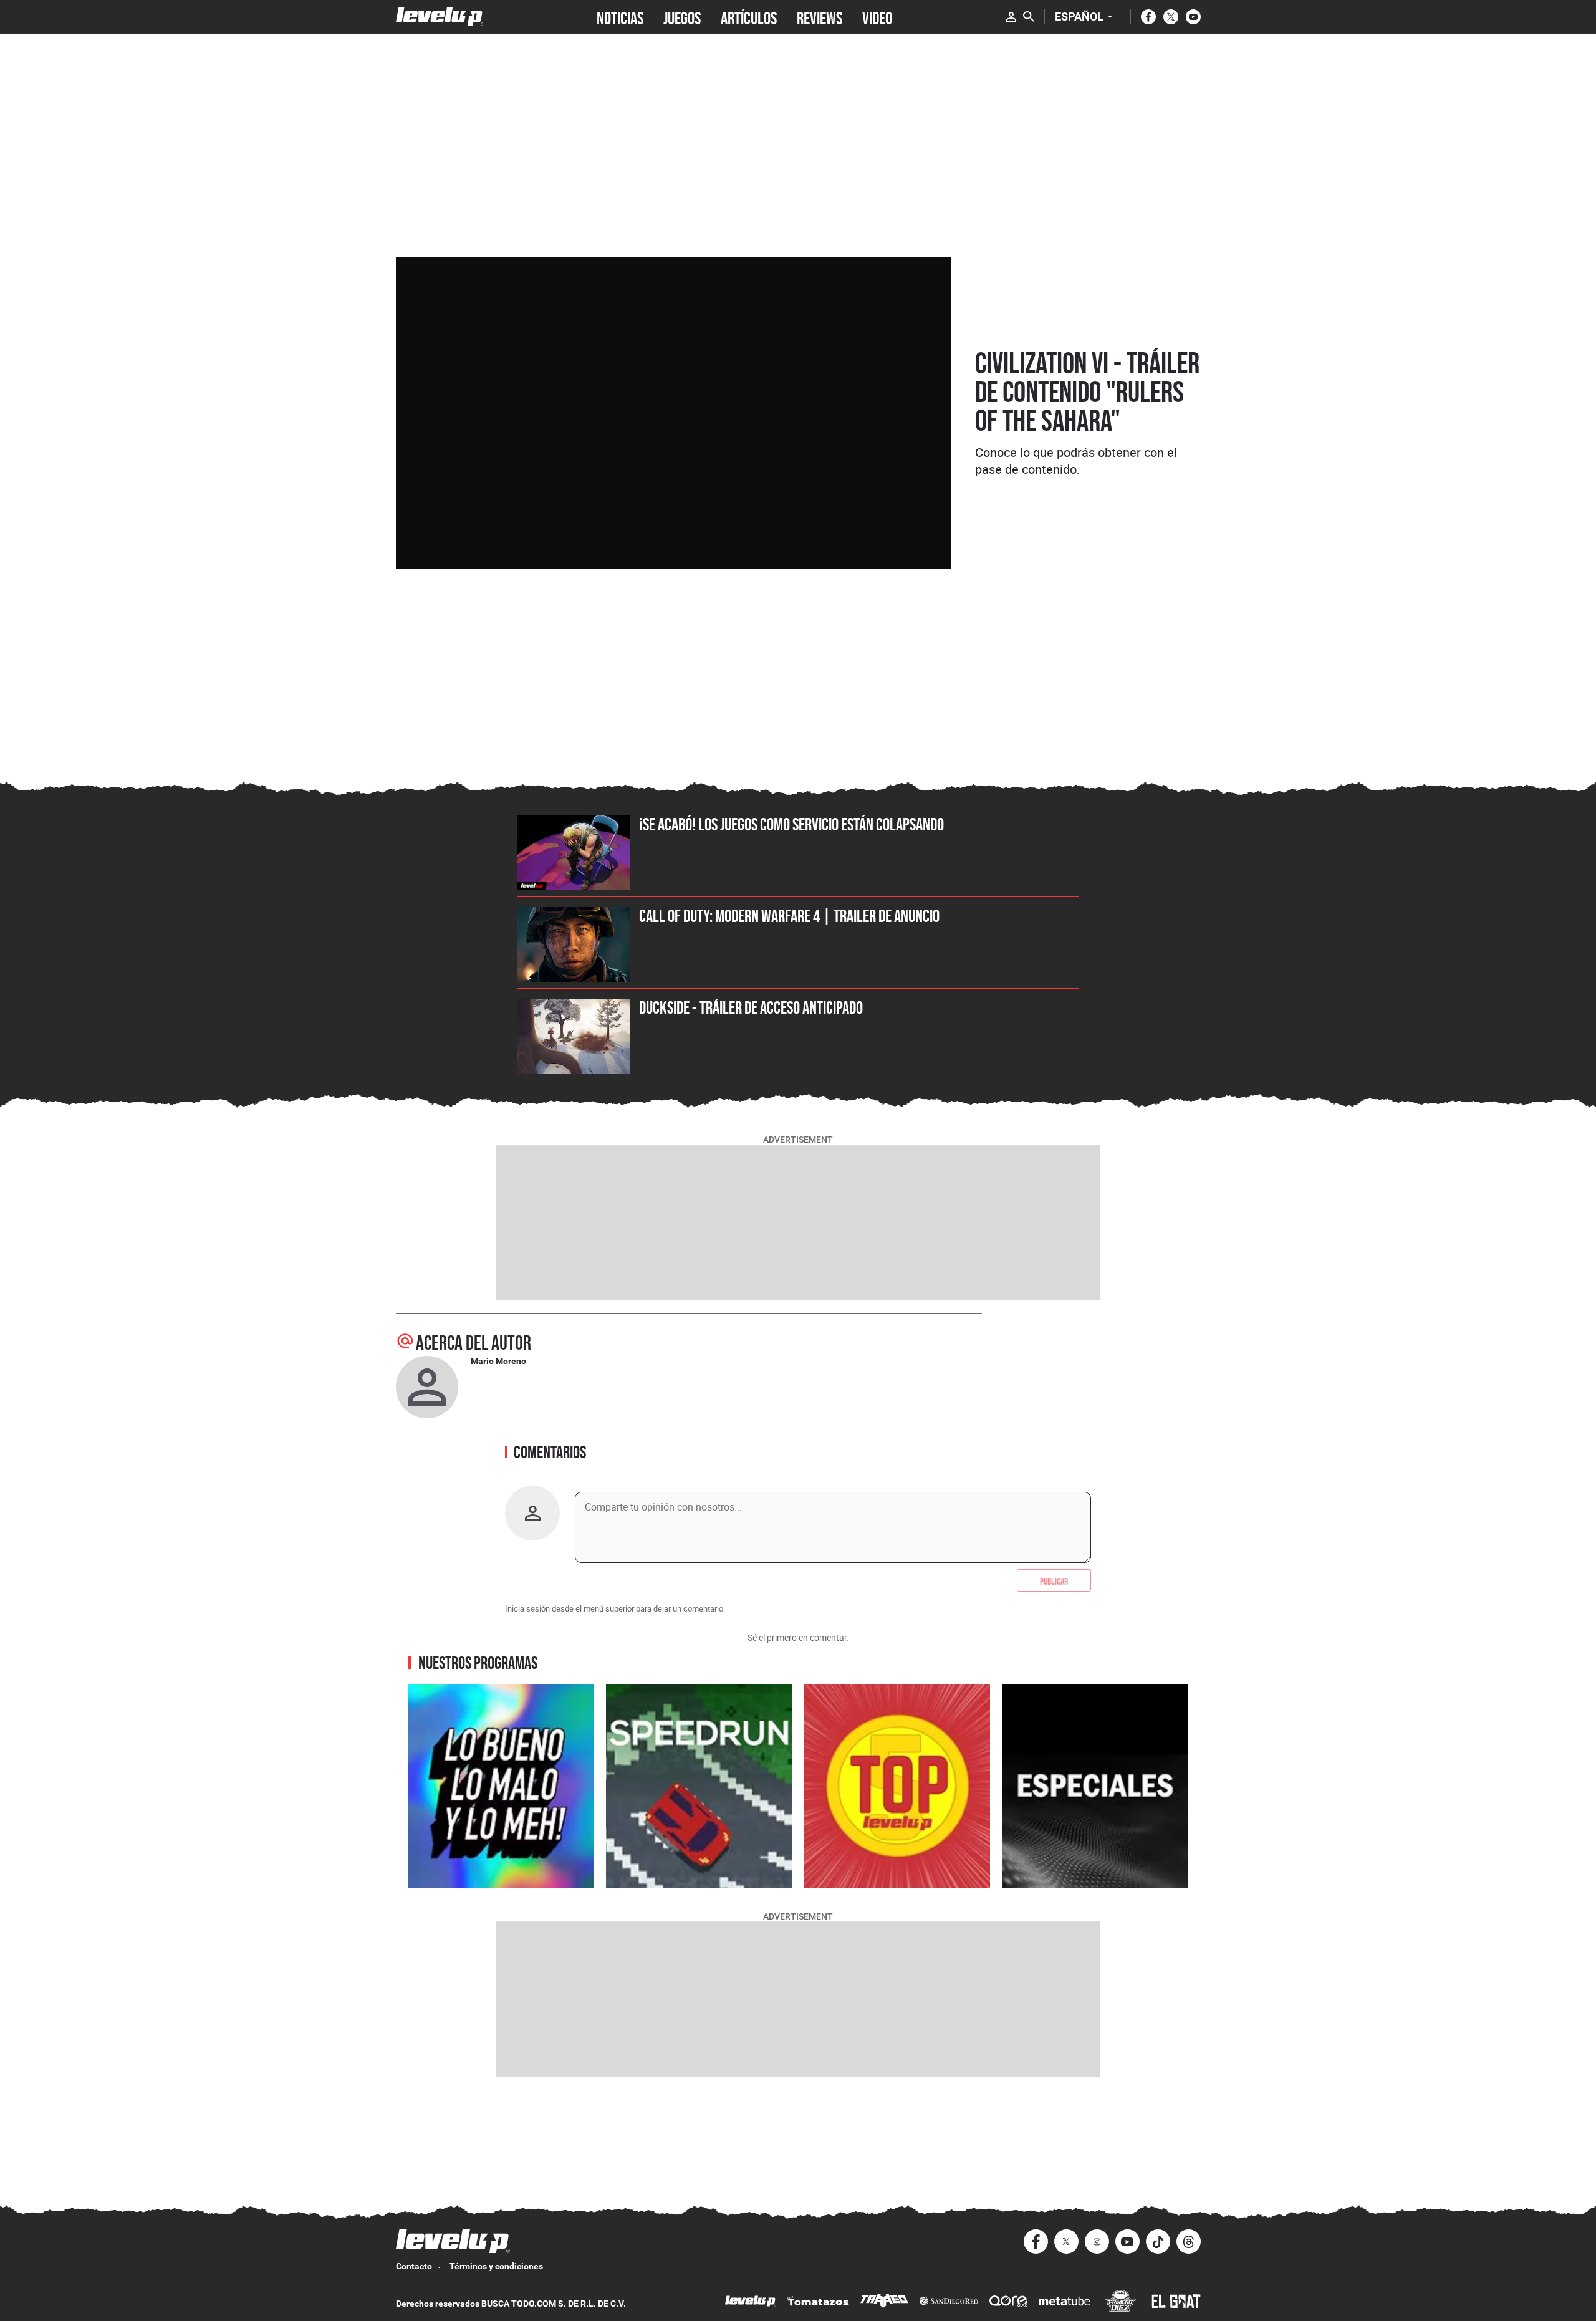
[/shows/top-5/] (897, 1786)
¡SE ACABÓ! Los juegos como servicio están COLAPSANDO (791, 824)
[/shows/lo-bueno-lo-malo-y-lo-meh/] (501, 1786)
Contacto (414, 2266)
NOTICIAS (620, 17)
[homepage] (440, 17)
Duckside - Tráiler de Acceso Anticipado (751, 1007)
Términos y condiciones (496, 2266)
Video (877, 17)
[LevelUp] (751, 2303)
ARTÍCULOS (749, 17)
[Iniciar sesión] (1011, 17)
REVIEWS (820, 17)
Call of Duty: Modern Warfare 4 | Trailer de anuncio (789, 916)
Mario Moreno (498, 1361)
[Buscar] (1029, 17)
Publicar (1054, 1580)
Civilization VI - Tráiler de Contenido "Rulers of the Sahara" (1087, 392)
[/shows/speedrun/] (699, 1786)
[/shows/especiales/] (1095, 1786)
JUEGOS (682, 17)
